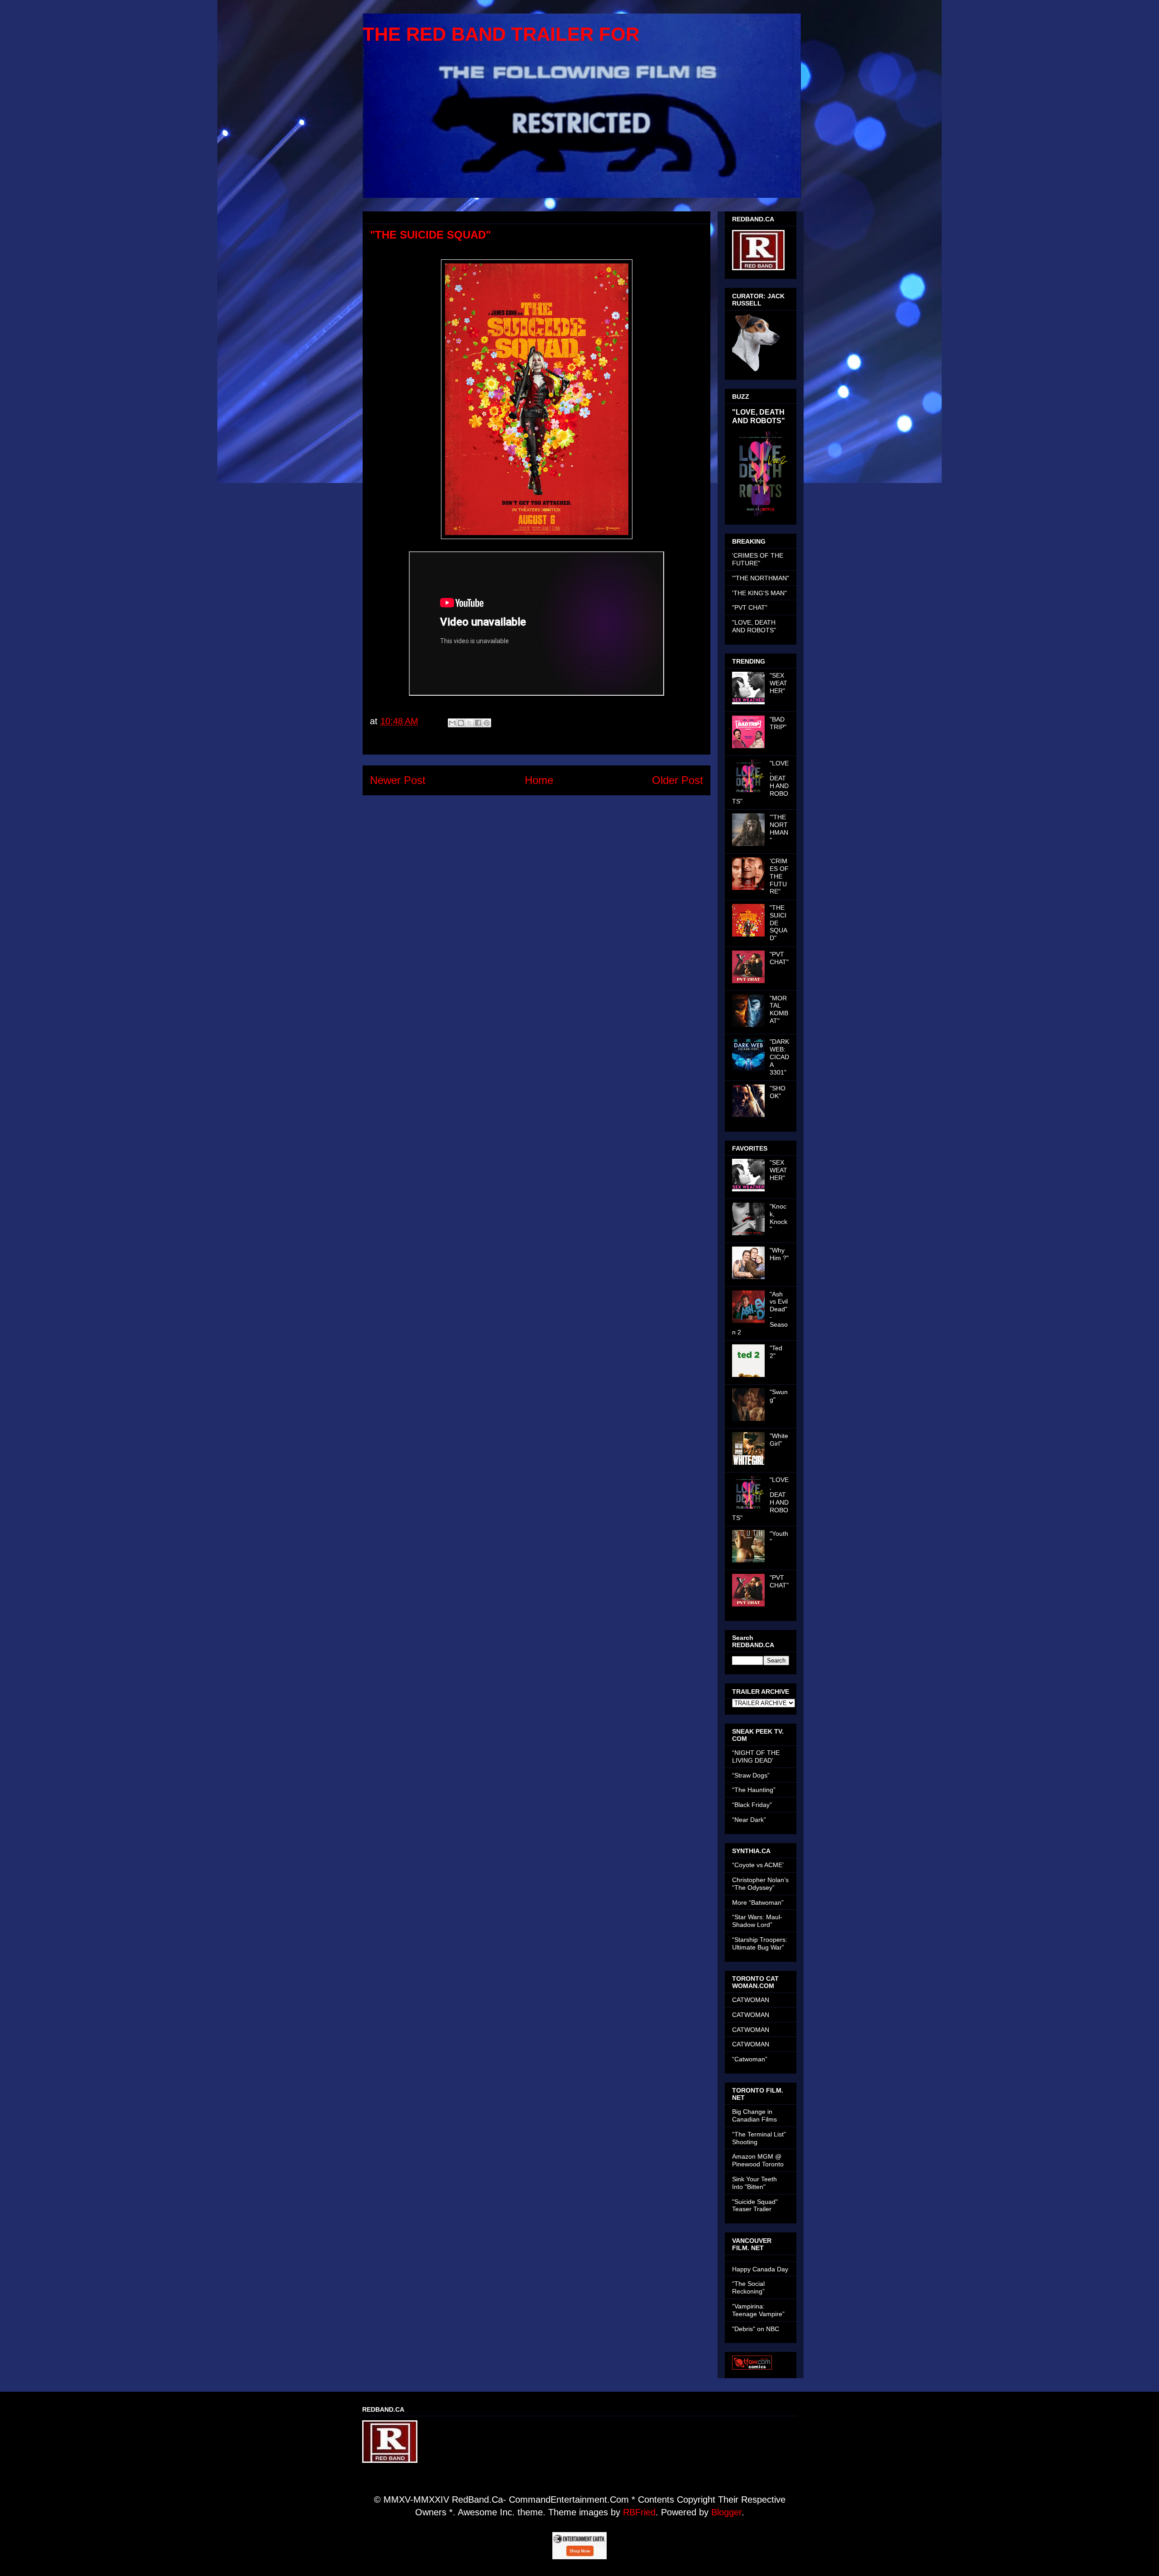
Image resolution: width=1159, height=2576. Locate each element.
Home (539, 780)
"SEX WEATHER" (778, 683)
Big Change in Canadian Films (754, 2115)
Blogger (726, 2512)
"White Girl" (779, 1440)
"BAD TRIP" (778, 723)
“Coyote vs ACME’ (758, 1865)
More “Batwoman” (758, 1902)
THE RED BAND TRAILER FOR (501, 34)
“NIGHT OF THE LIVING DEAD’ (756, 1756)
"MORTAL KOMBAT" (779, 1009)
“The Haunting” (754, 1790)
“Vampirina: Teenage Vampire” (758, 2310)
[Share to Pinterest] (487, 723)
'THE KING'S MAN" (759, 593)
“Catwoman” (750, 2059)
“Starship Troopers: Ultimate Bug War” (760, 1943)
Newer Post (398, 780)
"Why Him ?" (779, 1254)
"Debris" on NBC (756, 2329)
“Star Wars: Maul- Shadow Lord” (757, 1921)
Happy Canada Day (760, 2269)
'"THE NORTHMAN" (761, 578)
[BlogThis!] (461, 723)
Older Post (678, 780)
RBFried (639, 2512)
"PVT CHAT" (750, 607)
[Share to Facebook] (478, 723)
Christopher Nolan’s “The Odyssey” (760, 1884)
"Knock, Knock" (778, 1218)
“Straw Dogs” (751, 1775)
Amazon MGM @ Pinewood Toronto (758, 2160)
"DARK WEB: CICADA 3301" (779, 1057)
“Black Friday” (752, 1805)
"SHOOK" (778, 1092)
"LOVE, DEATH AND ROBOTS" (759, 416)
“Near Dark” (749, 1820)
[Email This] (452, 723)
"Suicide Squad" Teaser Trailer (755, 2206)
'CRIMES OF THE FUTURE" (758, 559)
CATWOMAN (751, 2000)
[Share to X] (469, 723)
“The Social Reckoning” (748, 2287)
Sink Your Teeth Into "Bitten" (754, 2183)
